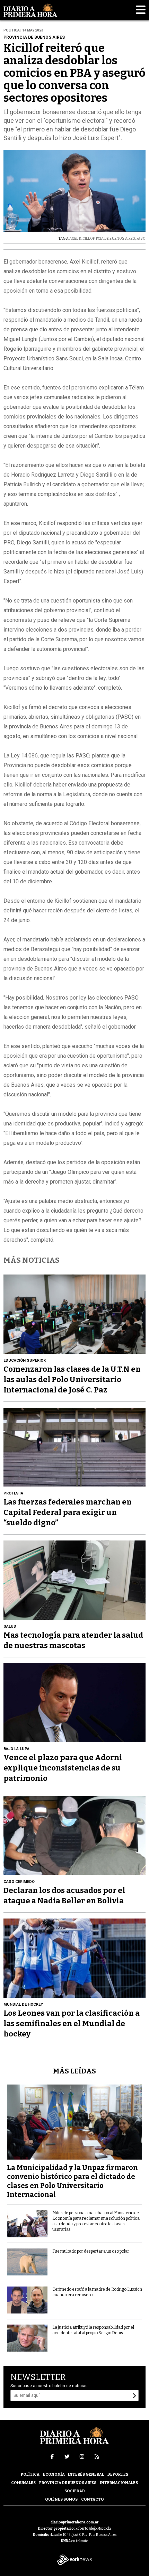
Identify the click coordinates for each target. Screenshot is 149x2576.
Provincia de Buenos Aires (68, 2483)
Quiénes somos (61, 2499)
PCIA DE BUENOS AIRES (116, 239)
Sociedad (75, 2491)
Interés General (86, 2474)
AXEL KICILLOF (82, 239)
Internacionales (119, 2483)
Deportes (118, 2474)
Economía (54, 2474)
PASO (141, 239)
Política (30, 2474)
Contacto (93, 2499)
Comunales (23, 2483)
